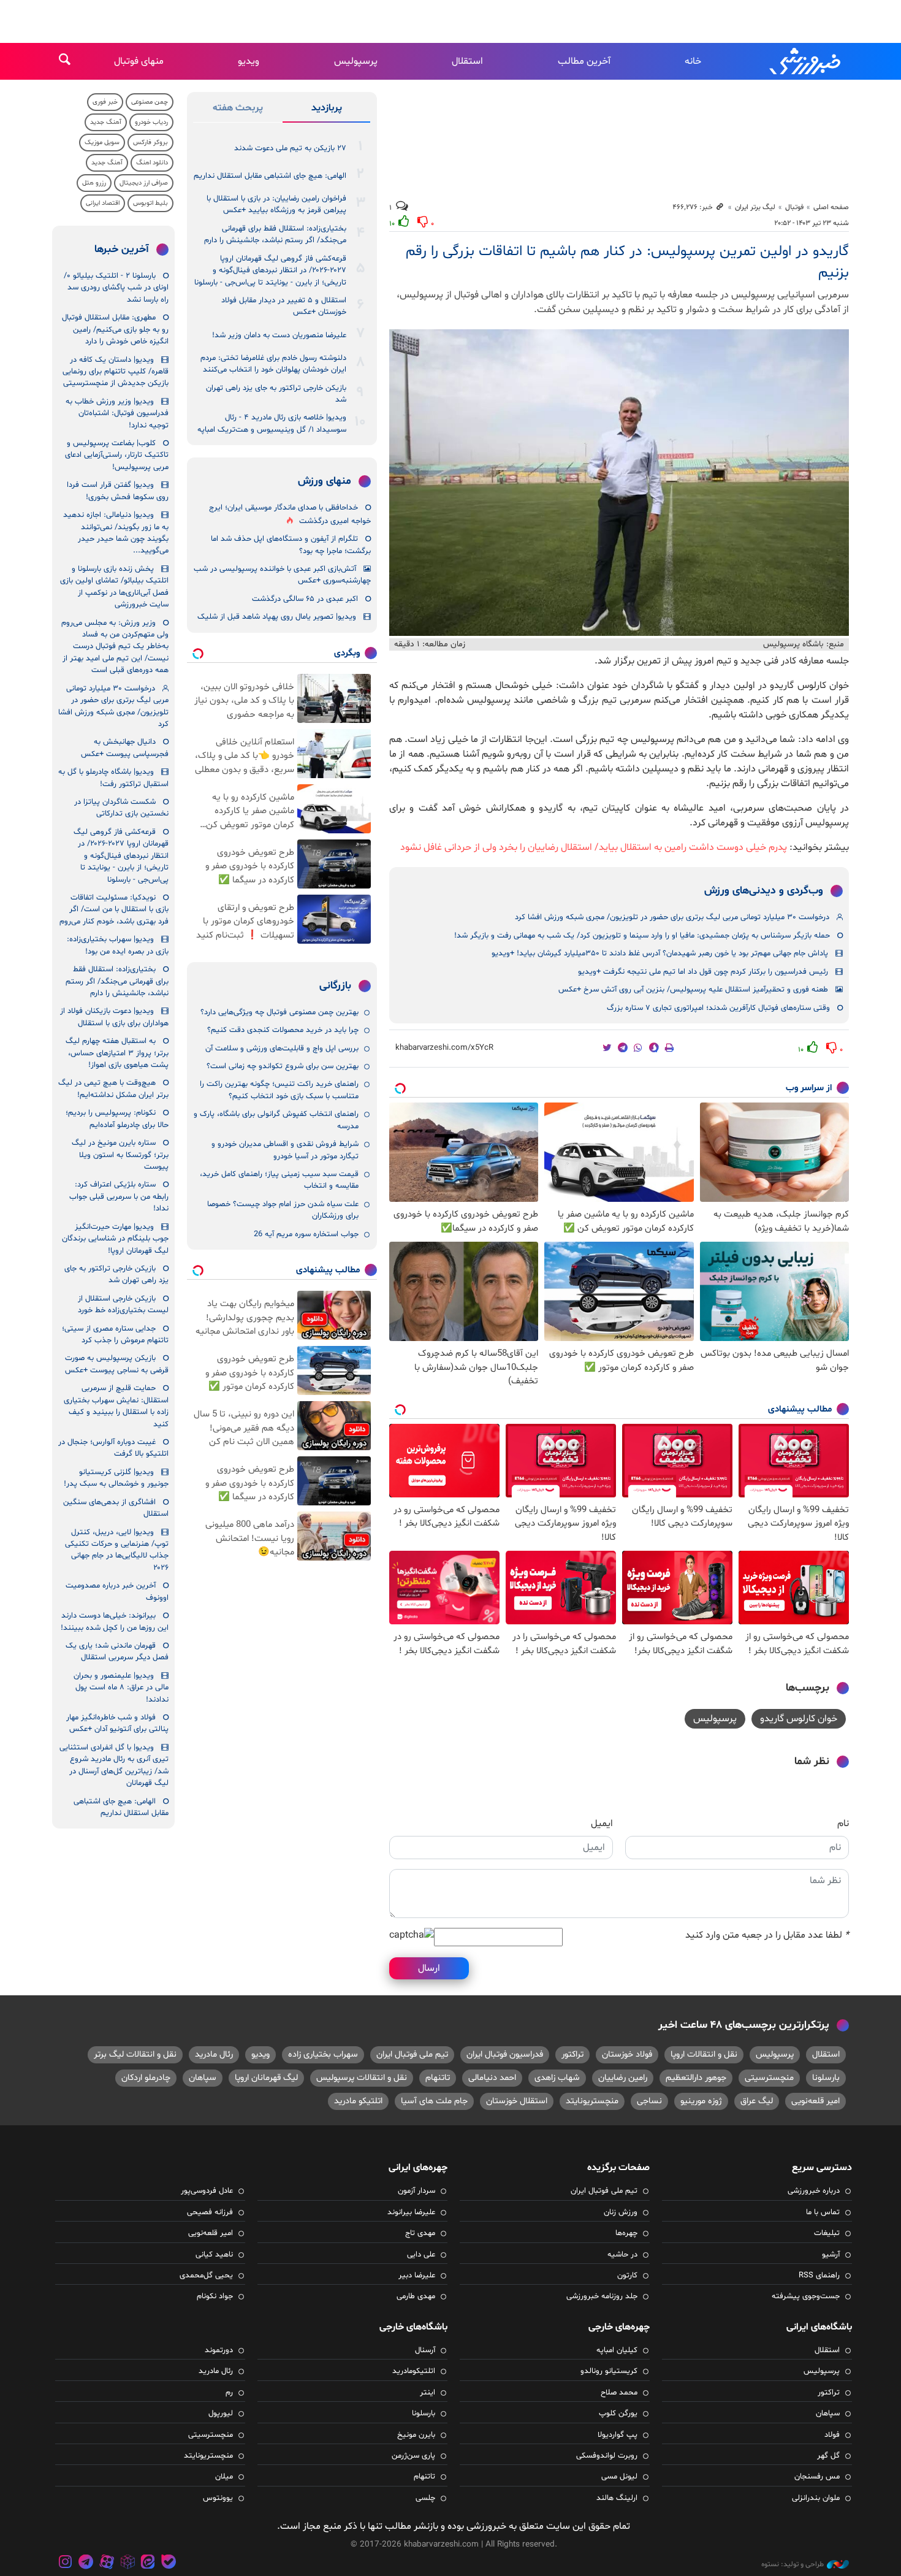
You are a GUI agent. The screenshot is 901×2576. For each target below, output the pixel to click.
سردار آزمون (416, 2191)
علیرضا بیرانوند (411, 2212)
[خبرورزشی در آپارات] (107, 2563)
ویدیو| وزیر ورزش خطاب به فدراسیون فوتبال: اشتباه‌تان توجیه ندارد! (117, 414)
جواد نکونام (215, 2296)
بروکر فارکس (150, 143)
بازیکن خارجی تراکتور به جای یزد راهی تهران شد (276, 394)
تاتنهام (438, 2078)
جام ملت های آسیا (434, 2101)
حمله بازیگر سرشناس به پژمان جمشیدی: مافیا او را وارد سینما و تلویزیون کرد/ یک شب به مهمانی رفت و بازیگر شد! (642, 936)
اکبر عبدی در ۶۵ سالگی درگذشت (305, 599)
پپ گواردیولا (618, 2435)
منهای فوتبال (139, 61)
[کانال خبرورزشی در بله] (169, 2563)
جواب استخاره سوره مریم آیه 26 (306, 1234)
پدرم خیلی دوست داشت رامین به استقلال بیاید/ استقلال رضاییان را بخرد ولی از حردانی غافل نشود (594, 847)
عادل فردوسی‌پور (207, 2191)
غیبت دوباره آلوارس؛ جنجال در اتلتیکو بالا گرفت (113, 1448)
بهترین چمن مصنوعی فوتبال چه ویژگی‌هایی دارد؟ (279, 1012)
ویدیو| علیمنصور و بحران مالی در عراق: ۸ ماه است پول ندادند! (121, 1688)
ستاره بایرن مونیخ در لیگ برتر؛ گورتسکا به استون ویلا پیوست (120, 1155)
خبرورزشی (806, 61)
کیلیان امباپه (617, 2350)
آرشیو (831, 2255)
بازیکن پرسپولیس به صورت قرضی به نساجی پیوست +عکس (117, 1364)
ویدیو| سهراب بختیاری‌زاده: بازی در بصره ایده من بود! (118, 945)
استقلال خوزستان (517, 2101)
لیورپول (221, 2414)
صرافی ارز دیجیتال (144, 183)
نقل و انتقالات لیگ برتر (135, 2054)
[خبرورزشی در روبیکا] (127, 2563)
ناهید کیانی (214, 2255)
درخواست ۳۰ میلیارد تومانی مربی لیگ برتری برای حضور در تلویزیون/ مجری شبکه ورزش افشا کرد (672, 917)
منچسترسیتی (769, 2078)
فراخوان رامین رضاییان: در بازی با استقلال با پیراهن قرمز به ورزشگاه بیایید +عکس (276, 204)
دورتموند (219, 2350)
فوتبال (794, 207)
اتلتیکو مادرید (358, 2101)
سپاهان (203, 2078)
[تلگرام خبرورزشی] (86, 2563)
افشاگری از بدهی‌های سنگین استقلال (116, 1508)
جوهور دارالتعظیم (696, 2078)
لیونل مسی (619, 2477)
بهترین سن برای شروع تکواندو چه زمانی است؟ (283, 1066)
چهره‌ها (626, 2233)
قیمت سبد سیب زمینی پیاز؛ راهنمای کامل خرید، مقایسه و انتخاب (279, 1180)
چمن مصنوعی (150, 102)
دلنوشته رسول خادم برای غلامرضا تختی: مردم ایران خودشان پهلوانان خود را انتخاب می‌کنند (273, 364)
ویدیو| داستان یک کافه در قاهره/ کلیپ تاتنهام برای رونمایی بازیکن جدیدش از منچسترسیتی (116, 372)
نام (843, 1824)
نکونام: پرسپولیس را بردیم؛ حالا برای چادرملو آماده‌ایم (117, 1119)
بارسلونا (826, 2078)
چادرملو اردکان (146, 2078)
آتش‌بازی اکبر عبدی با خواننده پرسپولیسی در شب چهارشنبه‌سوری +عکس (282, 575)
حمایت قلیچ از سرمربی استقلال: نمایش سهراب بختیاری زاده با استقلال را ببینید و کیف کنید (116, 1406)
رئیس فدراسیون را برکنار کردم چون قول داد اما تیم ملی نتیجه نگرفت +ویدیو (703, 972)
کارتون (627, 2276)
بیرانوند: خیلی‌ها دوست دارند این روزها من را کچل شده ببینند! (115, 1622)
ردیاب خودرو (151, 122)
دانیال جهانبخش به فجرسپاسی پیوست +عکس (125, 748)
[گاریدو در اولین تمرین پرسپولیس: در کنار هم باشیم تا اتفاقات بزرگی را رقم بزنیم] (619, 483)
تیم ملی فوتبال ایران (412, 2054)
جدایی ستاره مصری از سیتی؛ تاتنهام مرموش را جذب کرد (115, 1335)
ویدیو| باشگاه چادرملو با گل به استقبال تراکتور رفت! (113, 778)
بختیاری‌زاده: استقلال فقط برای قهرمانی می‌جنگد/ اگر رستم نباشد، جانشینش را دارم (275, 235)
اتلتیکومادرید (414, 2371)
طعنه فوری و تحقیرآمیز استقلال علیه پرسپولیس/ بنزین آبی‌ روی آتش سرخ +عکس (693, 990)
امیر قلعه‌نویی (815, 2101)
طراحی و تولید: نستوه (793, 2564)
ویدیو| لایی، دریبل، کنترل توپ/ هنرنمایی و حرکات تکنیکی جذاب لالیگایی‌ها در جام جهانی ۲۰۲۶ (117, 1550)
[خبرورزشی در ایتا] (148, 2563)
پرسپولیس (356, 61)
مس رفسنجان (817, 2477)
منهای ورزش (325, 481)
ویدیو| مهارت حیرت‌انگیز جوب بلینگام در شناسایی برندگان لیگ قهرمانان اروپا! (115, 1239)
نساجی (649, 2101)
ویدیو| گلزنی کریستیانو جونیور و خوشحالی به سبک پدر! (116, 1478)
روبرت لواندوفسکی (607, 2456)
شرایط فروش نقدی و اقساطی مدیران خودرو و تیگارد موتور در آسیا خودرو (285, 1150)
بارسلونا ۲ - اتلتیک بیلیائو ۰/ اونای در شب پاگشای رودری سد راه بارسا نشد (116, 288)
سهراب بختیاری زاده (323, 2054)
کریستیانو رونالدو (609, 2371)
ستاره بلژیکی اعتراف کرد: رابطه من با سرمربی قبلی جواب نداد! (119, 1197)
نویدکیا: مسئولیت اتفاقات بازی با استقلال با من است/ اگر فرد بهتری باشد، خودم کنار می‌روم (114, 910)
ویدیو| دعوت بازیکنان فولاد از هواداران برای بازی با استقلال (114, 1017)
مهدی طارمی (416, 2296)
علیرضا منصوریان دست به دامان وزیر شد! (279, 335)
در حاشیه (622, 2255)
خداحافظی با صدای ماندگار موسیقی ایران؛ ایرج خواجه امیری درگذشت (290, 514)
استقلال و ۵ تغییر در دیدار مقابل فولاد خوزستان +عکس (284, 306)
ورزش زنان (621, 2212)
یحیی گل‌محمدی (206, 2276)
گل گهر (828, 2456)
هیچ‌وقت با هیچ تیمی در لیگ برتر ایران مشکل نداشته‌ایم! (113, 1089)
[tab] (326, 110)
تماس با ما (823, 2212)
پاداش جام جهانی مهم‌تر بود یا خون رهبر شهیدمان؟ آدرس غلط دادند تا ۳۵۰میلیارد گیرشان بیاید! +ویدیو (660, 954)
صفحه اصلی (831, 207)
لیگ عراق (757, 2101)
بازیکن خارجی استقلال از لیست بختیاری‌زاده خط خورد (123, 1305)
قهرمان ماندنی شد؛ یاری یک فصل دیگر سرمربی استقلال (117, 1652)
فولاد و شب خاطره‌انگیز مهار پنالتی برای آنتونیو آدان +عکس (117, 1723)
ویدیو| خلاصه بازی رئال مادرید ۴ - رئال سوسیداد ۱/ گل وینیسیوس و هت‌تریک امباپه (272, 423)
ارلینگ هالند (617, 2498)
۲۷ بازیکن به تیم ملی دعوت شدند (290, 148)
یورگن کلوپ (618, 2414)
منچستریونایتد (592, 2101)
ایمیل (602, 1824)
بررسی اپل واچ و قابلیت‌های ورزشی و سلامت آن (282, 1049)
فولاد (832, 2435)
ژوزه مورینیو (701, 2101)
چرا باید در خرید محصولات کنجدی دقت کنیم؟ (283, 1030)
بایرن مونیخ (416, 2435)
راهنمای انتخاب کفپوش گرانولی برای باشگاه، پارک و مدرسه (276, 1120)
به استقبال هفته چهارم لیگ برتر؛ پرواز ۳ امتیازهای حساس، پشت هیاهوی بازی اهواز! (117, 1053)
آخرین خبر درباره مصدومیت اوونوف (117, 1592)
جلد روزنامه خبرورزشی (602, 2296)
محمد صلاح (619, 2393)
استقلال (467, 61)
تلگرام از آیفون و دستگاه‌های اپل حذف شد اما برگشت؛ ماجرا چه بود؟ (291, 545)
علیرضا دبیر (417, 2276)
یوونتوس (218, 2498)
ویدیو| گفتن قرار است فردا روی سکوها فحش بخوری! (118, 491)
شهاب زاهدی (557, 2078)
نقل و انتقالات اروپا (704, 2054)
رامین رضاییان (623, 2078)
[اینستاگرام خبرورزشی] (66, 2563)
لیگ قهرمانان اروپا (266, 2078)
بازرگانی (335, 986)
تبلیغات (827, 2233)
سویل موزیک (102, 143)
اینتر (428, 2393)
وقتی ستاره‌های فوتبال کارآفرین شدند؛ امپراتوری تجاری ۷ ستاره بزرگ (718, 1008)
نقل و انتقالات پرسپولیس (362, 2078)
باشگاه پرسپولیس (793, 644)
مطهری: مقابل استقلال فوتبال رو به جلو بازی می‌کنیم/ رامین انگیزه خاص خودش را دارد (115, 330)
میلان (224, 2477)
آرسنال (425, 2350)
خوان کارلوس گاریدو (799, 1719)
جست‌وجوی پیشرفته (806, 2296)
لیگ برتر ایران (755, 207)
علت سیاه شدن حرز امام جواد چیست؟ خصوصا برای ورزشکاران (283, 1210)
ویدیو (249, 61)
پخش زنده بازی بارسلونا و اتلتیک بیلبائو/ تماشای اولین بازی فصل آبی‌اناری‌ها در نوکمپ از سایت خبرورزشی (114, 587)
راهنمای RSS (819, 2276)
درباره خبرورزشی (814, 2191)
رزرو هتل (94, 183)
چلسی (425, 2498)
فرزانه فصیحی (210, 2212)
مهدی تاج (420, 2233)
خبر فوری (105, 102)
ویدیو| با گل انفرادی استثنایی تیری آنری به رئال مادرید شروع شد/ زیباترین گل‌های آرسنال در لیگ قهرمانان (114, 1765)
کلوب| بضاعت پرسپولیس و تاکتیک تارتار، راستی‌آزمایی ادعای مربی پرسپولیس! (117, 455)
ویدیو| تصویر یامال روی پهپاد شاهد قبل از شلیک (277, 617)
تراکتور (572, 2054)
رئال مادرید (214, 2054)
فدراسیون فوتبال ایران (505, 2054)
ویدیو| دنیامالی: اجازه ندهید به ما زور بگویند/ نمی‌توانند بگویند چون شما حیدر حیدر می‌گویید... (116, 533)
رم (229, 2393)
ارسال (429, 1968)
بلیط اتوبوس (150, 203)
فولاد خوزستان (627, 2054)
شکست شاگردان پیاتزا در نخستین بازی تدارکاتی (121, 808)
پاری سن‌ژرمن (413, 2456)
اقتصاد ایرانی (103, 203)
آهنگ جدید (106, 122)
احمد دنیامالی (492, 2078)
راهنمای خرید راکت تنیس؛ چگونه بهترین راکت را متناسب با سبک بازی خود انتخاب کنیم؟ (279, 1090)
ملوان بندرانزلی (816, 2498)
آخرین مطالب (584, 61)
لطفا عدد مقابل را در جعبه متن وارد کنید (767, 1935)
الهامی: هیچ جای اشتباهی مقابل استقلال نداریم (270, 176)
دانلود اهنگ (152, 163)
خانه (693, 61)
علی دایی (421, 2255)
